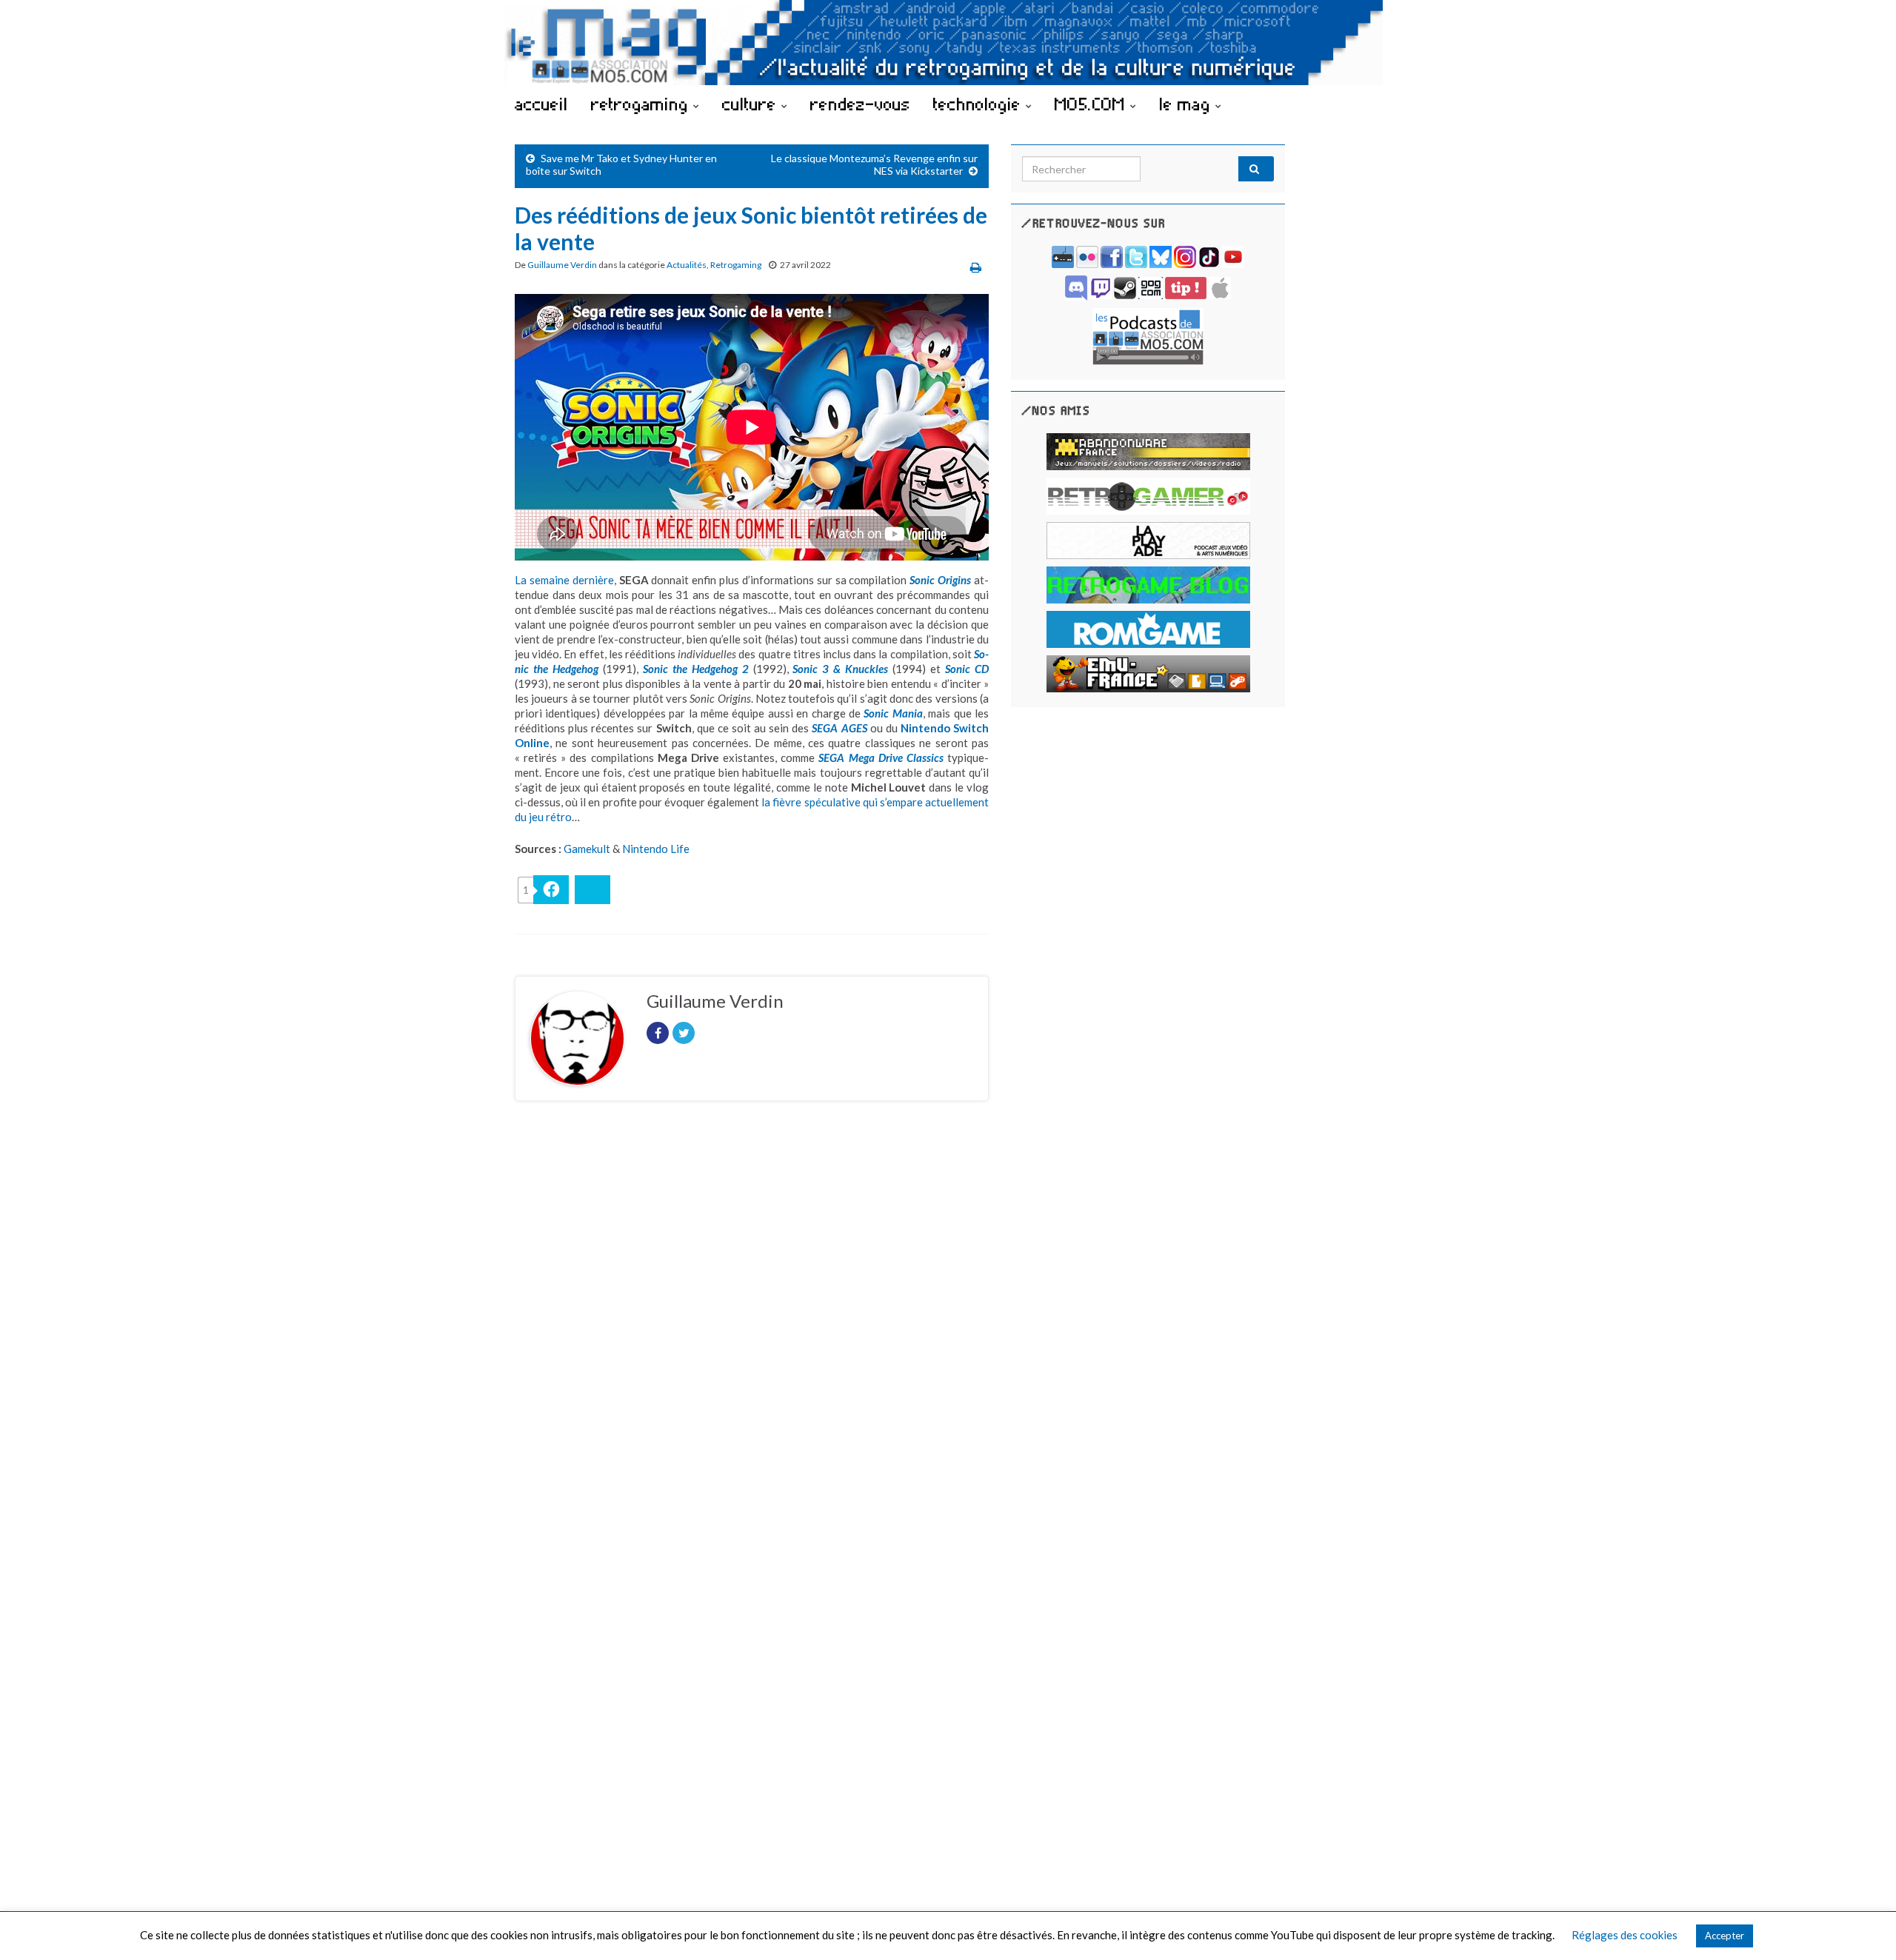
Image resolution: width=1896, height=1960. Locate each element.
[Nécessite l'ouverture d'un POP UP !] (1148, 335)
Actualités (687, 265)
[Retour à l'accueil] (948, 43)
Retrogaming (736, 265)
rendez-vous (860, 104)
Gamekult (587, 849)
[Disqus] (752, 1316)
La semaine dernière (564, 580)
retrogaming (642, 104)
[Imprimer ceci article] (976, 267)
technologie (979, 104)
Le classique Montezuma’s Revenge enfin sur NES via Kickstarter (874, 164)
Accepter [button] (1725, 1936)
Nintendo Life (656, 849)
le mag (1187, 104)
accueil (541, 104)
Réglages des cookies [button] (1625, 1935)
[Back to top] (1863, 1927)
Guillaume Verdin (562, 265)
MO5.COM (1092, 104)
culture (752, 104)
